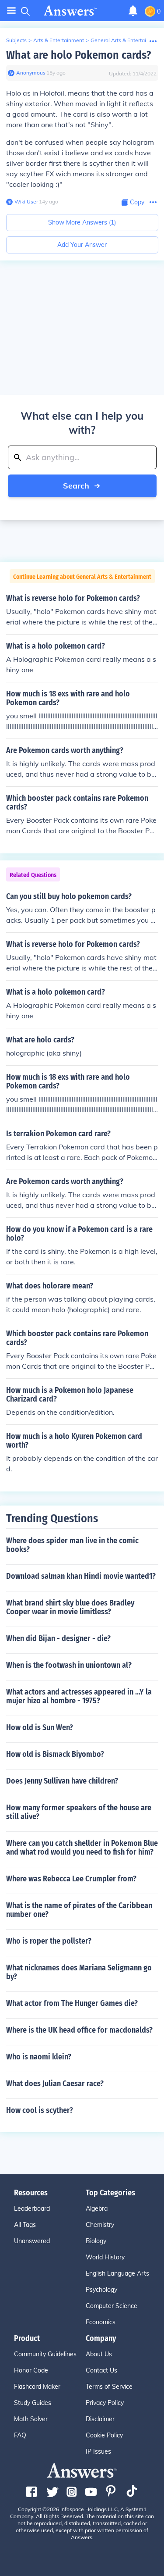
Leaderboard (32, 2209)
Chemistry (100, 2225)
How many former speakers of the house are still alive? (79, 1812)
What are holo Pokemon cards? (79, 55)
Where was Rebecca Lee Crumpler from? (71, 1879)
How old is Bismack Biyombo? (55, 1754)
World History (105, 2257)
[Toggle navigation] (11, 11)
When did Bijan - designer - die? (58, 1638)
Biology (96, 2241)
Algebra (97, 2209)
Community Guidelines (45, 2354)
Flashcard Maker (37, 2387)
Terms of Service (109, 2387)
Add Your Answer (82, 245)
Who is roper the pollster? (49, 1941)
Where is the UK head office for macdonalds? (79, 2030)
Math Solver (31, 2419)
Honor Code (31, 2370)
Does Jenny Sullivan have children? (62, 1781)
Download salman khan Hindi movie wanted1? (81, 1576)
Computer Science (112, 2306)
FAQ (20, 2435)
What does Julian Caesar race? (55, 2084)
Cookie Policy (104, 2435)
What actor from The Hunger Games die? (72, 2003)
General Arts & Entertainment (126, 40)
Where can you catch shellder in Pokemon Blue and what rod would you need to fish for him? (82, 1848)
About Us (99, 2354)
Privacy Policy (105, 2403)
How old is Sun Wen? (40, 1727)
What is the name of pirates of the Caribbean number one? (79, 1910)
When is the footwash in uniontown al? (69, 1665)
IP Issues (98, 2451)
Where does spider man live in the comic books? (72, 1545)
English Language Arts (117, 2273)
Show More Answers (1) (82, 222)
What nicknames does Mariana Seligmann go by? (79, 1972)
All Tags (25, 2225)
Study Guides (33, 2403)
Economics (101, 2322)
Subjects (16, 40)
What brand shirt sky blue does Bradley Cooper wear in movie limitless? (70, 1607)
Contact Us (101, 2370)
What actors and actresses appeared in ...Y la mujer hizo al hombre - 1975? (79, 1696)
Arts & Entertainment (59, 40)
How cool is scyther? (40, 2110)
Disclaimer (100, 2419)
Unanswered (32, 2241)
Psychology (101, 2290)
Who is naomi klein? (39, 2057)
